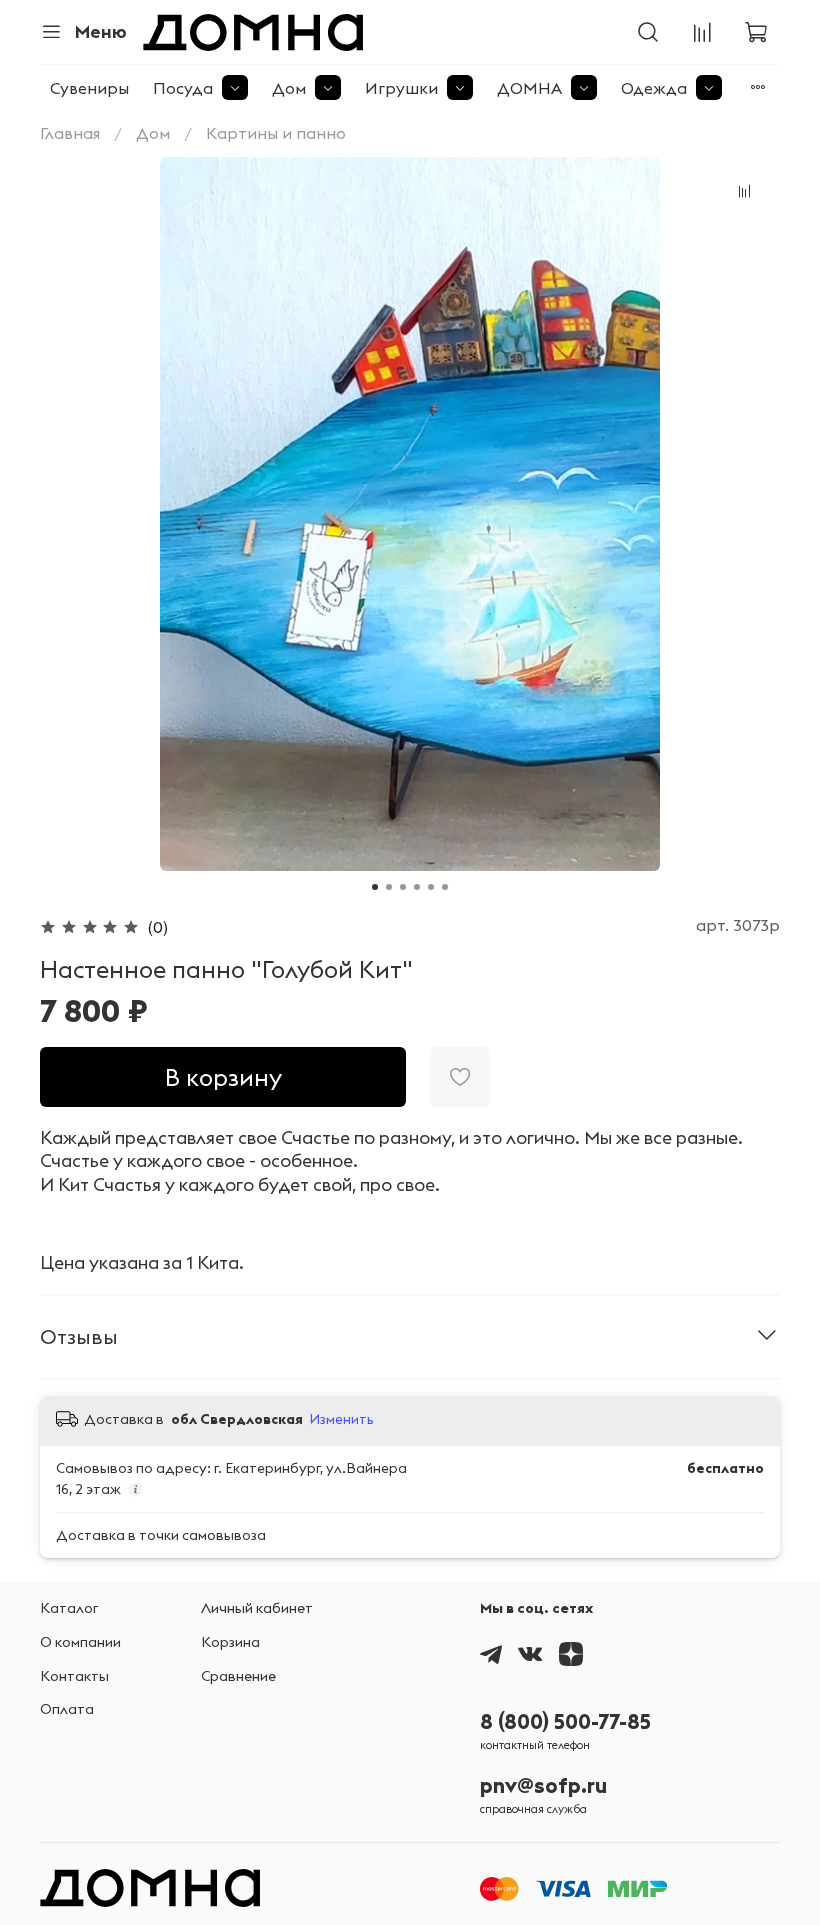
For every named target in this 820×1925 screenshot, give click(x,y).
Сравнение (238, 1676)
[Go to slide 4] (417, 887)
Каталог (69, 1608)
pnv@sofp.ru (543, 1785)
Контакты (74, 1676)
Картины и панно (276, 133)
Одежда (654, 88)
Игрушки (401, 88)
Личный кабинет (257, 1608)
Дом (289, 88)
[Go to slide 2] (389, 887)
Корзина (230, 1642)
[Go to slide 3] (403, 887)
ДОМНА (529, 88)
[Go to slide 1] (375, 887)
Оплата (67, 1709)
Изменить (341, 1419)
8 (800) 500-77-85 (565, 1721)
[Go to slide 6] (445, 887)
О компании (80, 1642)
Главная (70, 133)
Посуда (183, 88)
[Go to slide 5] (431, 887)
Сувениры (89, 88)
